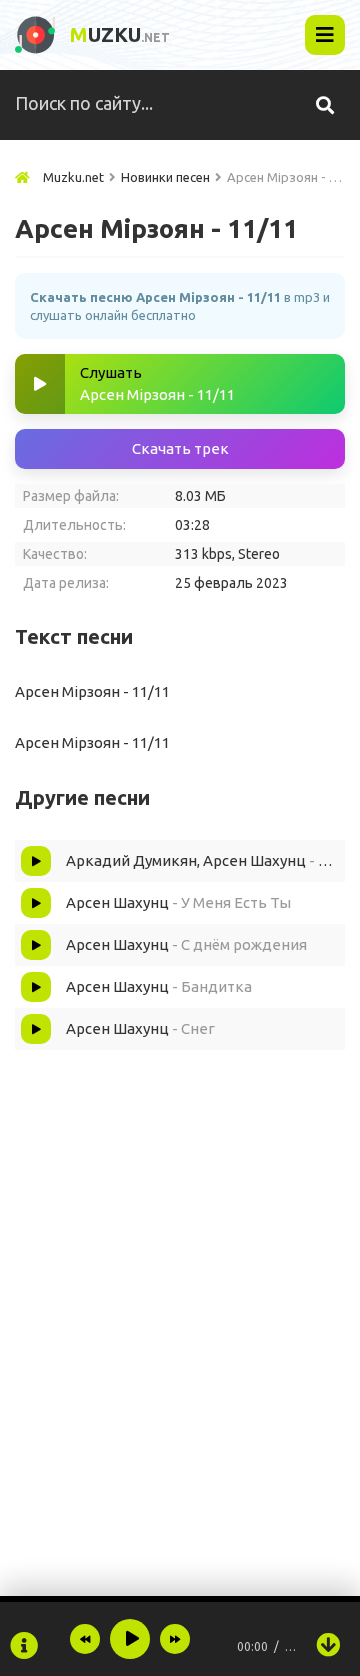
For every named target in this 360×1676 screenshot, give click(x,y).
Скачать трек (180, 448)
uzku (120, 34)
